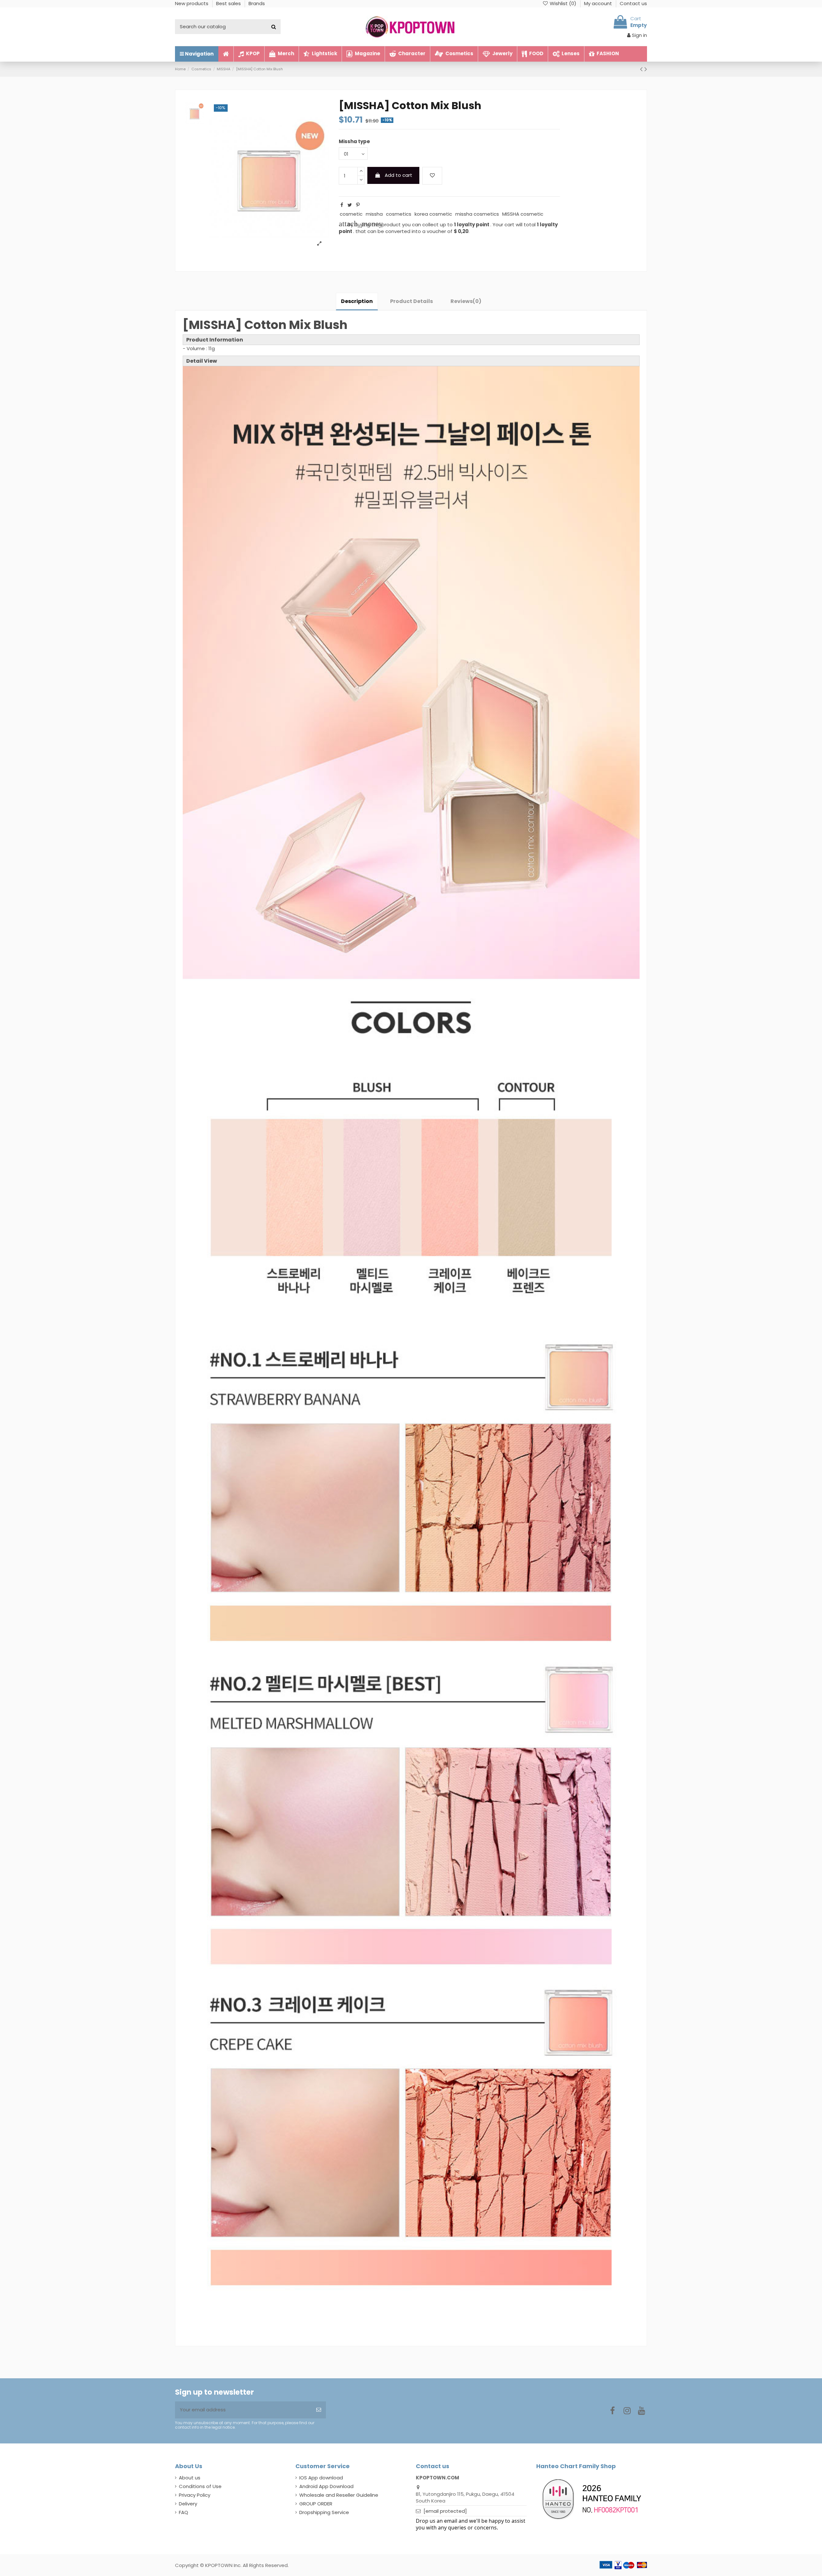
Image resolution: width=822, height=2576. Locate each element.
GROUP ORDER (316, 2504)
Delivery (188, 2504)
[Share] (342, 205)
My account (599, 3)
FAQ (184, 2512)
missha (374, 214)
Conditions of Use (200, 2486)
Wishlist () (563, 3)
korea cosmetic (433, 214)
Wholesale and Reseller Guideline (339, 2495)
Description (357, 301)
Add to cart (398, 175)
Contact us (633, 3)
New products (192, 3)
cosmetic (351, 214)
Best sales (229, 3)
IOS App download (321, 2478)
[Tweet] (350, 205)
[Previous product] (642, 69)
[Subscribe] (319, 2410)
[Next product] (646, 69)
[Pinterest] (358, 205)
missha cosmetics (477, 214)
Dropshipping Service (324, 2512)
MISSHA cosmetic (523, 214)
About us (190, 2478)
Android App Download (326, 2486)
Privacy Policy (195, 2495)
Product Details (411, 301)
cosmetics (399, 214)
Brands (257, 3)
